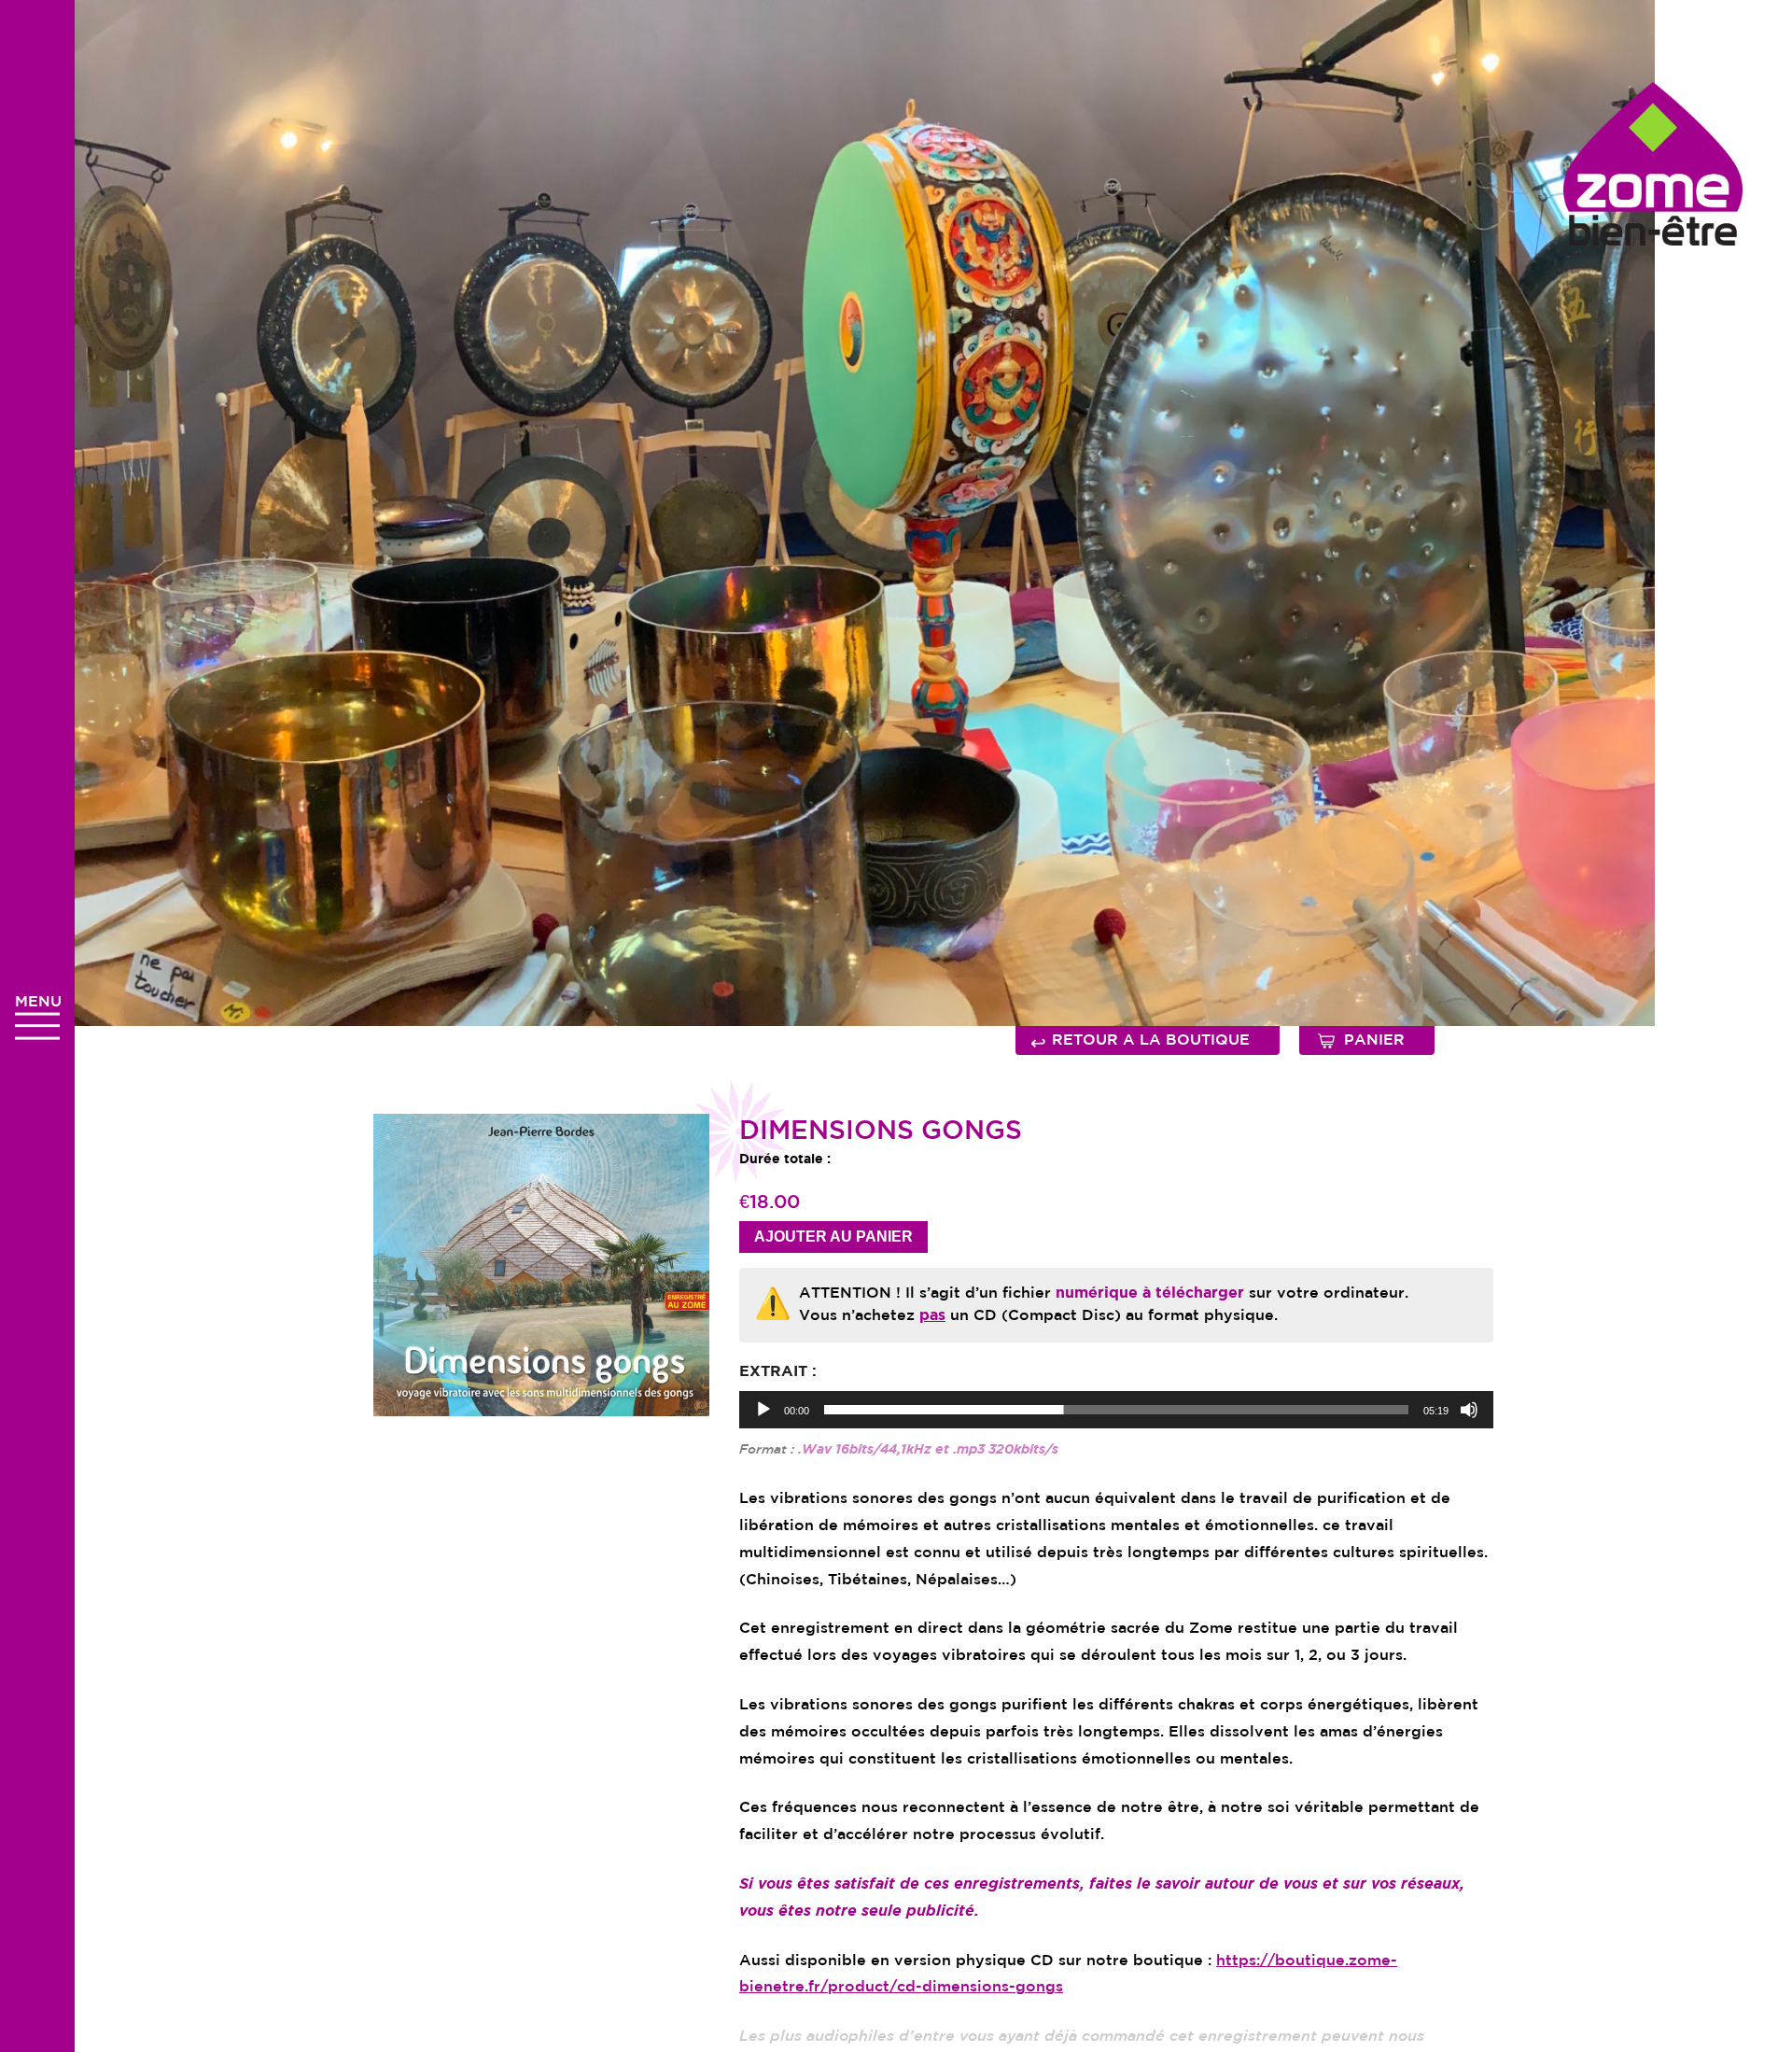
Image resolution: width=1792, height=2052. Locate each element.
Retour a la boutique (1140, 1043)
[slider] (1116, 1410)
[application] (1116, 1410)
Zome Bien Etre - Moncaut (1653, 164)
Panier (1374, 1040)
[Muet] (1469, 1410)
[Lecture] (763, 1410)
